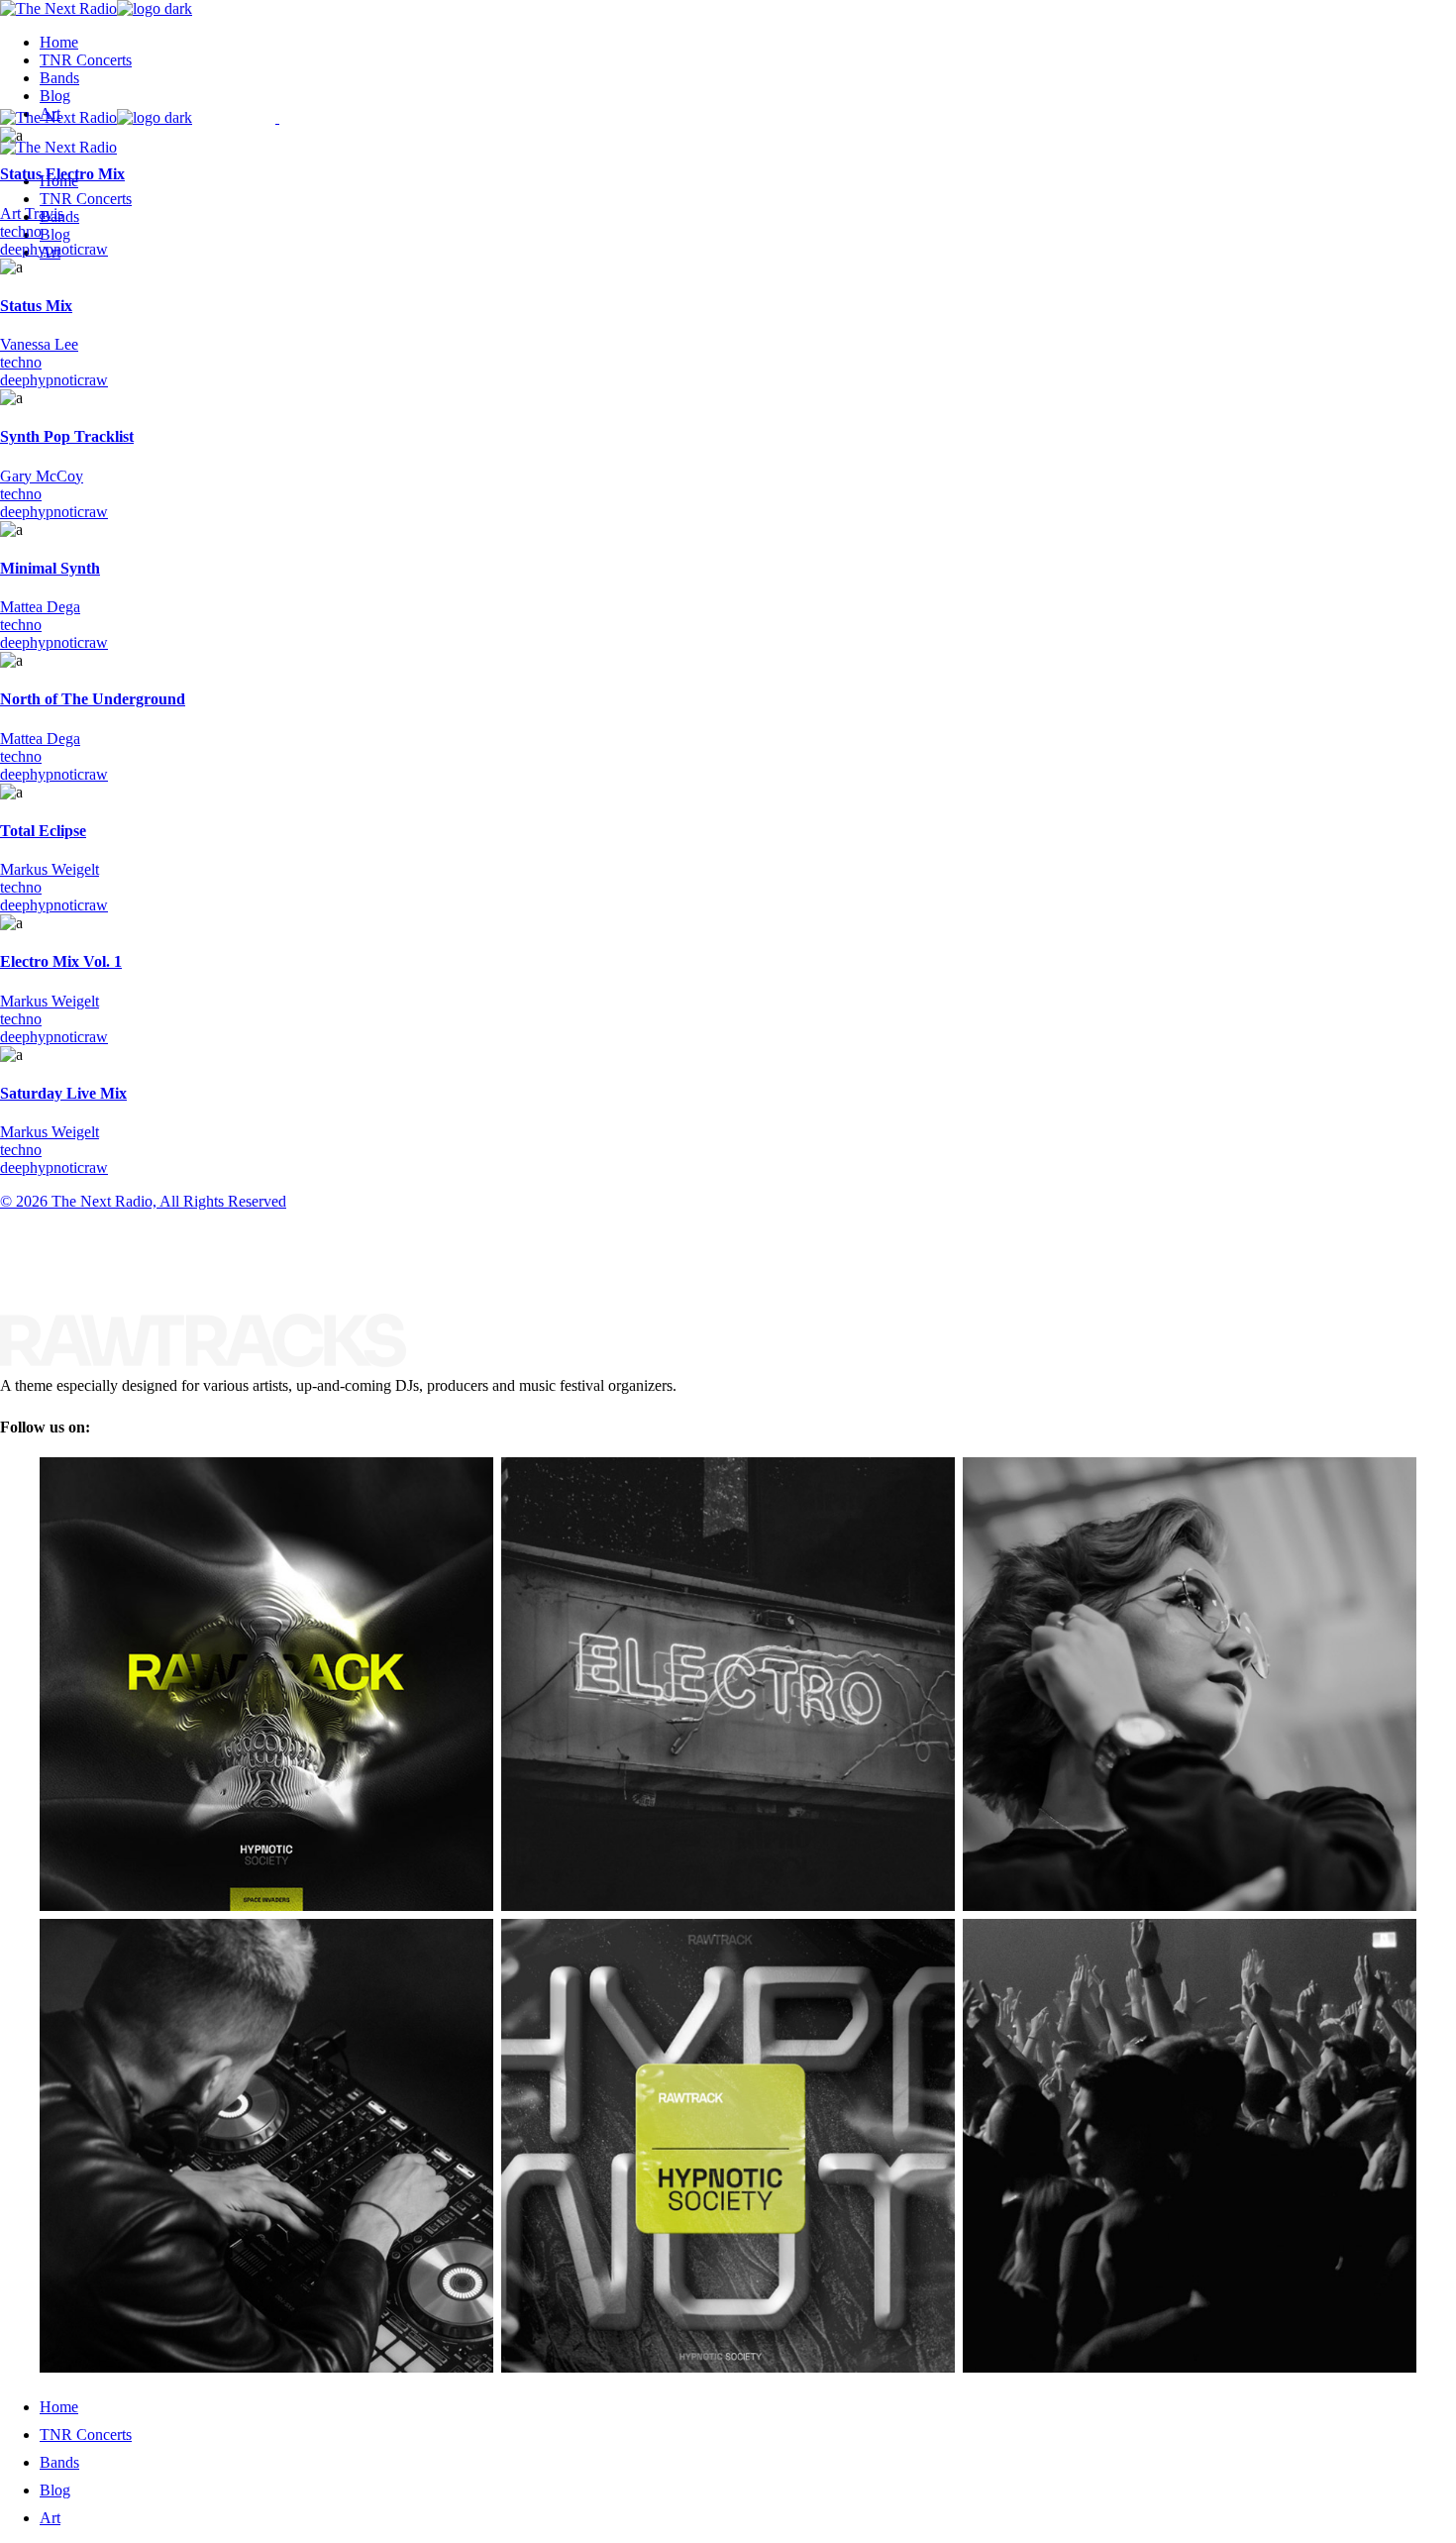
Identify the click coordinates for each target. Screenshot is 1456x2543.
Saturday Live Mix (63, 1093)
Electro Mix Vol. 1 (61, 961)
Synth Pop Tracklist (67, 436)
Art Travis (32, 213)
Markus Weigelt (50, 869)
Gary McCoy (42, 476)
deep (15, 249)
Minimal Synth (50, 568)
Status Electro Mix (62, 174)
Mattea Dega (40, 607)
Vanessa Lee (39, 344)
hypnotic (57, 249)
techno (21, 231)
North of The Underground (93, 699)
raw (96, 249)
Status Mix (36, 306)
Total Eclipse (43, 831)
